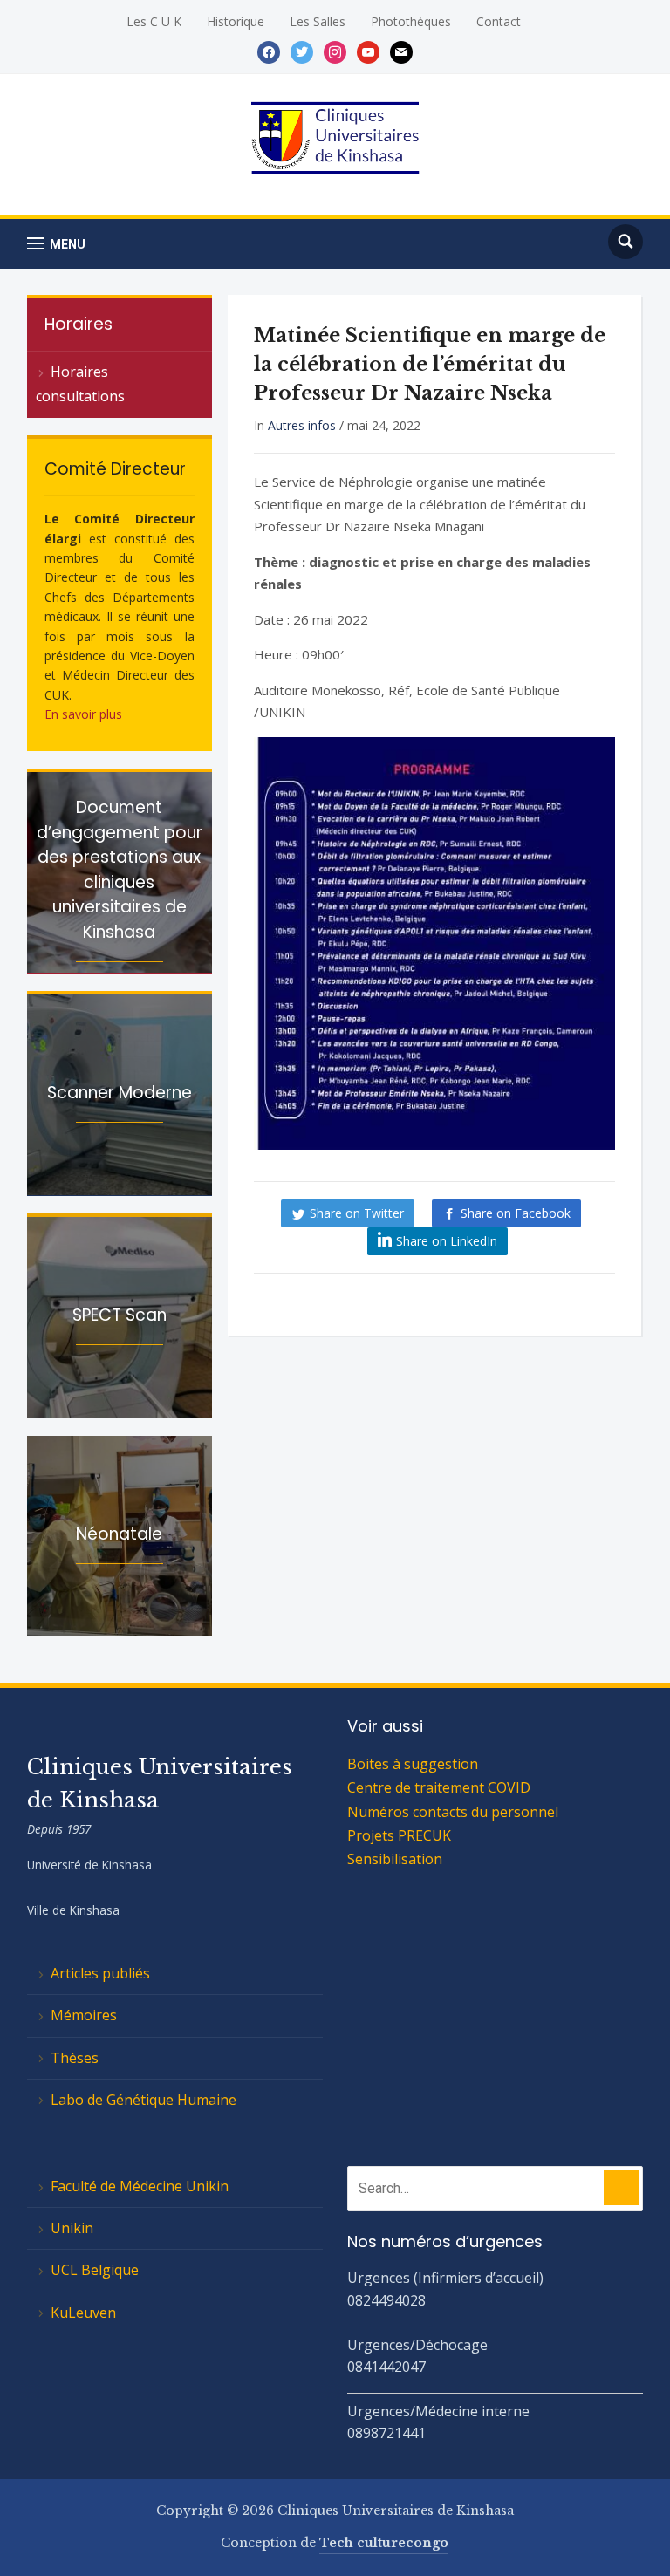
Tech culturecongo (384, 2543)
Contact (499, 21)
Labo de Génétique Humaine (144, 2100)
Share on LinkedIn (447, 1241)
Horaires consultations (80, 383)
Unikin (72, 2228)
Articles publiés (100, 1973)
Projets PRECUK (399, 1835)
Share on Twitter (357, 1213)
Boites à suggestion (413, 1764)
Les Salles (318, 21)
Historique (236, 21)
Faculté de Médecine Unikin (140, 2186)
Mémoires (84, 2015)
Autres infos (302, 425)
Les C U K (154, 21)
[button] (56, 244)
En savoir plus (83, 714)
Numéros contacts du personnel (453, 1812)
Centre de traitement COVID (439, 1787)
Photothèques (411, 21)
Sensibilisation (395, 1859)
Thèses (75, 2058)
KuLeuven (83, 2313)
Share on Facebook (516, 1213)
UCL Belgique (95, 2270)
